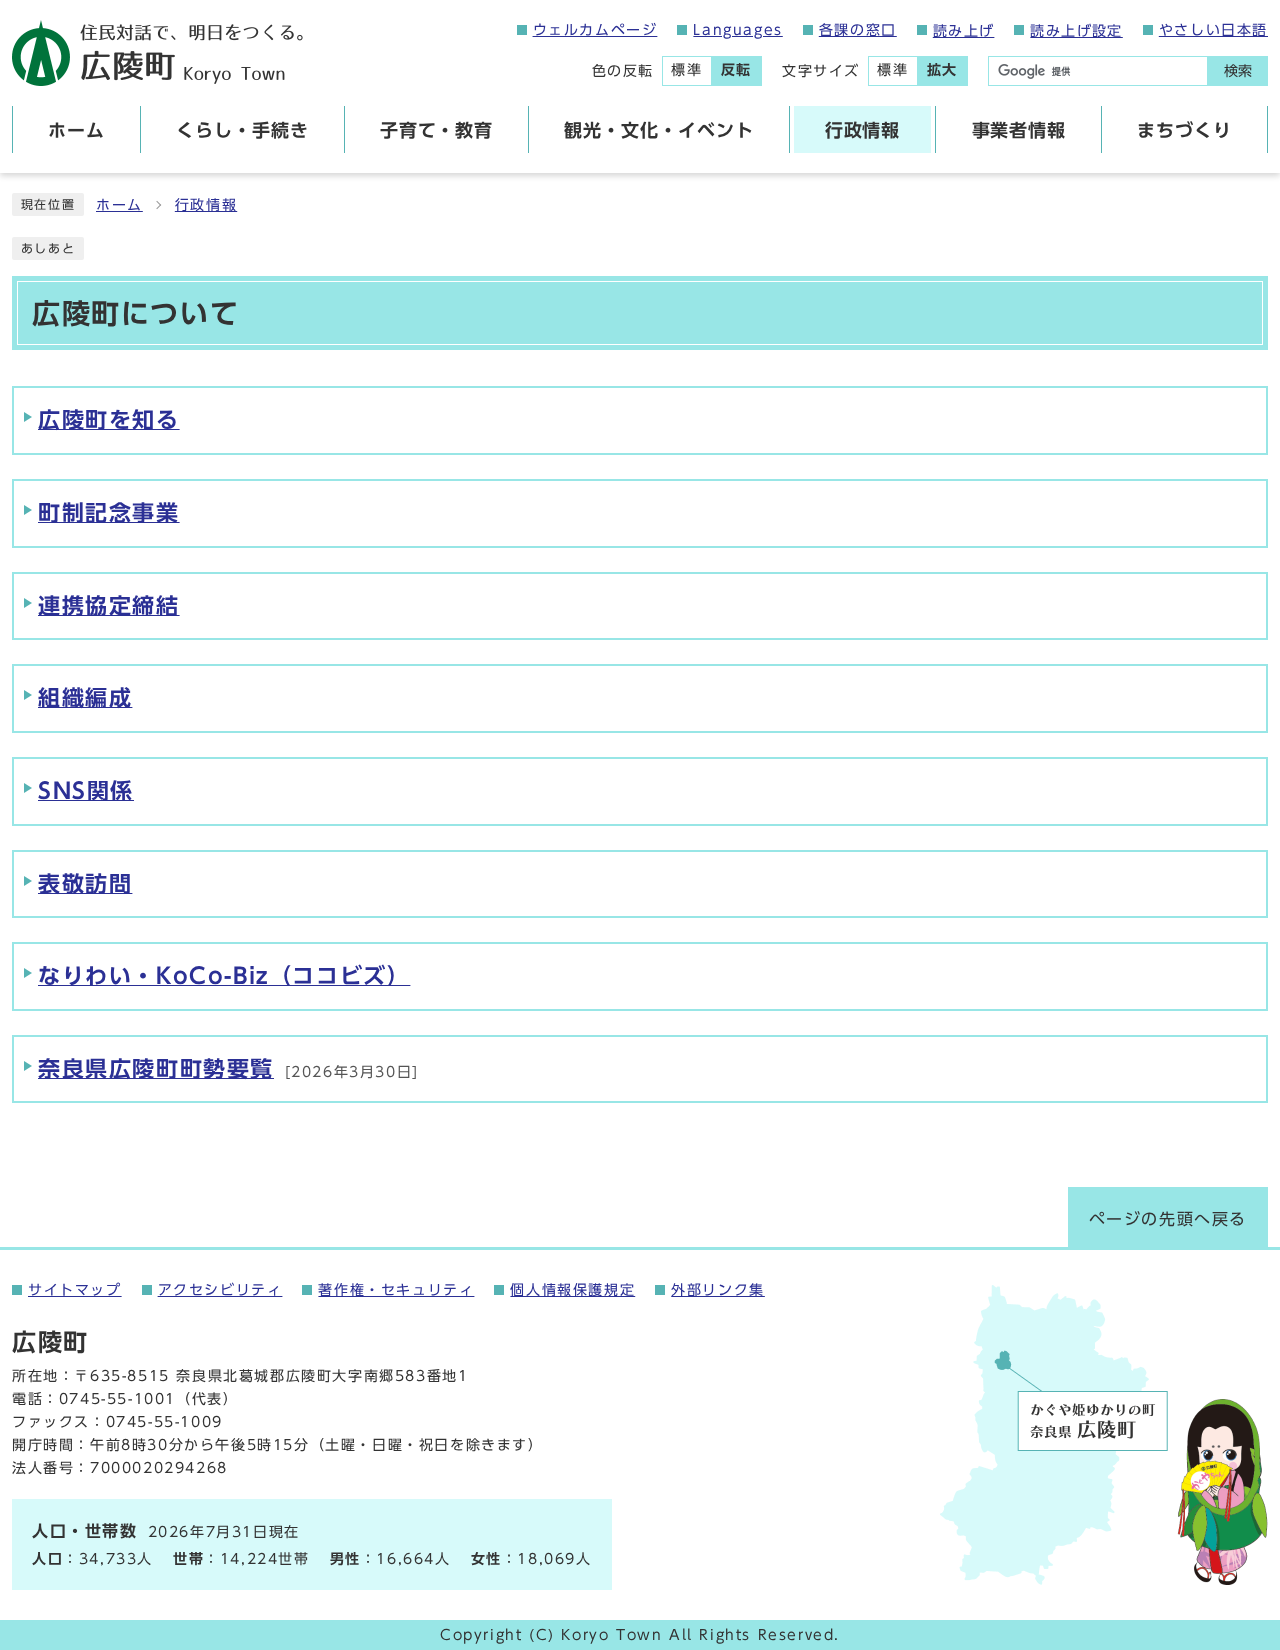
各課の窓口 (858, 30)
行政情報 (206, 205)
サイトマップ (75, 1290)
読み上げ (964, 31)
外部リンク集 (718, 1290)
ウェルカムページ (595, 30)
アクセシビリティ (220, 1290)
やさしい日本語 (1213, 30)
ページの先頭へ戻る (1168, 1219)
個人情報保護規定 (572, 1290)
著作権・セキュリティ (396, 1290)
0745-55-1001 (117, 1399)
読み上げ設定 (1076, 31)
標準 (686, 70)
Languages (737, 30)
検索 (1238, 71)
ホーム (119, 205)
